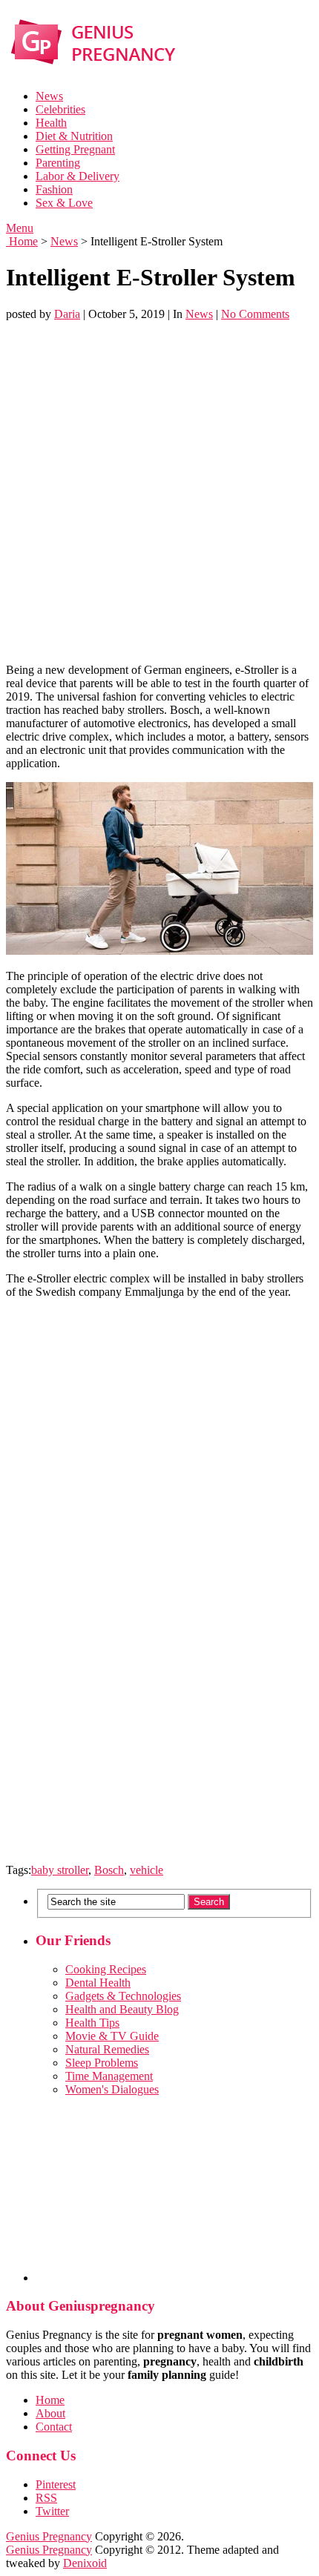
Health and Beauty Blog (122, 2009)
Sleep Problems (102, 2063)
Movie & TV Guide (112, 2036)
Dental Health (98, 1983)
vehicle (147, 1870)
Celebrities (60, 109)
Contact (54, 2427)
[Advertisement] (159, 492)
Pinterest (56, 2484)
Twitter (52, 2511)
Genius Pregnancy (49, 2536)
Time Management (109, 2076)
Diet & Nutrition (74, 136)
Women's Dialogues (112, 2089)
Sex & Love (64, 203)
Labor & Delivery (78, 176)
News (49, 96)
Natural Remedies (107, 2049)
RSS (46, 2498)
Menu (20, 228)
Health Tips (92, 2023)
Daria (67, 314)
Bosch (109, 1870)
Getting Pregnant (75, 149)
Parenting (58, 163)
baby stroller (60, 1870)
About (50, 2413)
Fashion (54, 189)
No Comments (255, 314)
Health (51, 123)
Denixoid (85, 2563)
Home (22, 241)
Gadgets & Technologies (123, 1996)
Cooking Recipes (106, 1969)
